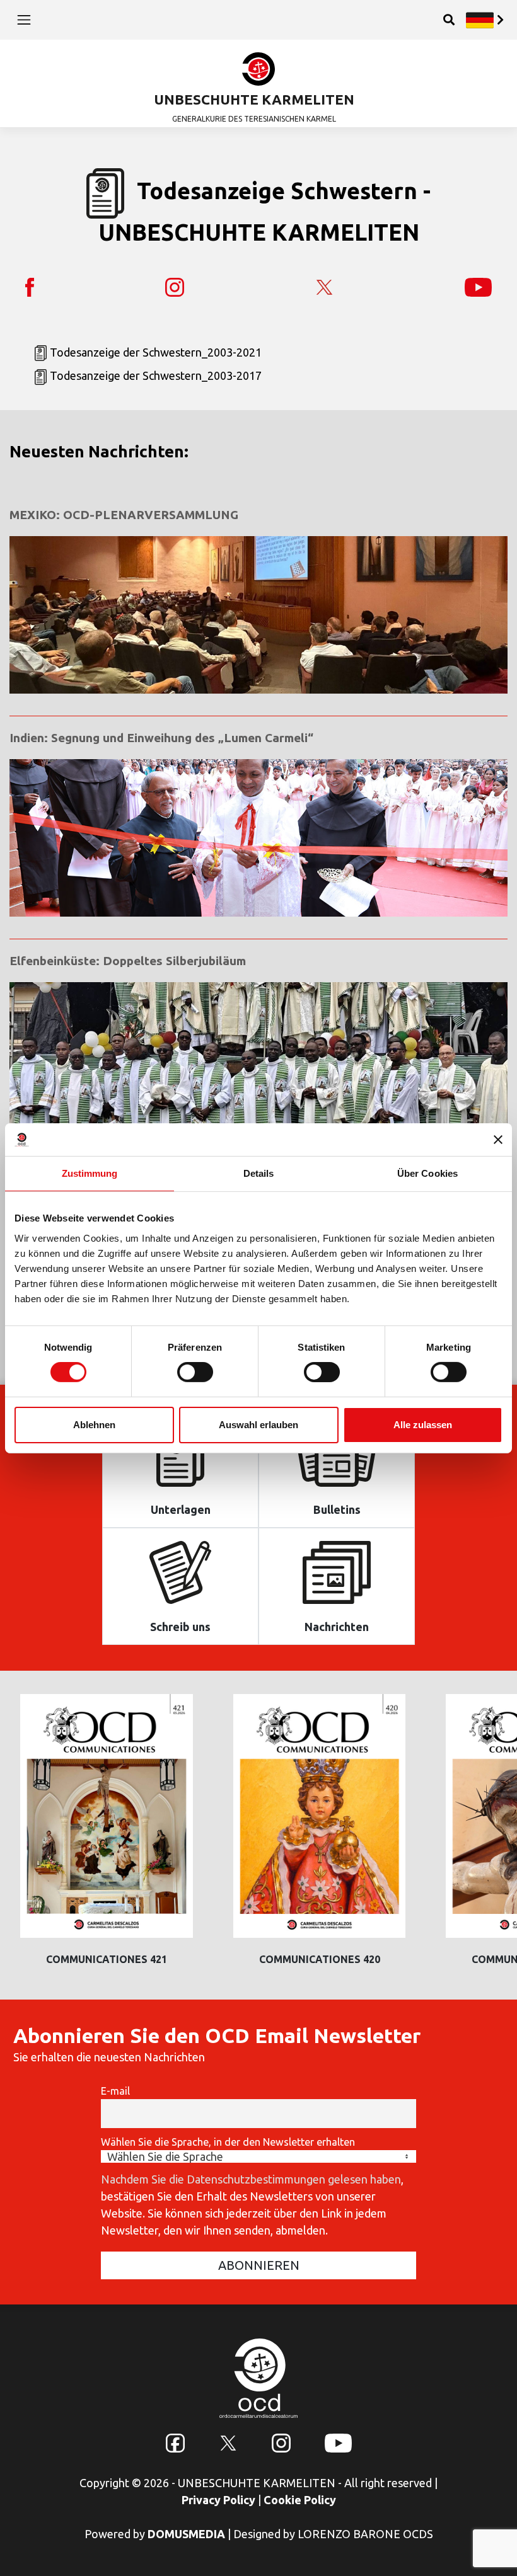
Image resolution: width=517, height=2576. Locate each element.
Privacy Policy (218, 2500)
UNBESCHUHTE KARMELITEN (254, 99)
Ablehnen (94, 1425)
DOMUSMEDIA (186, 2534)
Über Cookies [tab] (427, 1173)
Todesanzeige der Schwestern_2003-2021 (156, 352)
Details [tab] (259, 1173)
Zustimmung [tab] (90, 1173)
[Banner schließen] (498, 1140)
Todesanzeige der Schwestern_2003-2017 (156, 375)
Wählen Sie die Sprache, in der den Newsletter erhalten (228, 2142)
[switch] (195, 1372)
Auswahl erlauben (258, 1425)
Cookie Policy (300, 2500)
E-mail (115, 2091)
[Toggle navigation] (24, 20)
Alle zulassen (423, 1425)
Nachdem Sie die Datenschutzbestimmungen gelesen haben (251, 2179)
